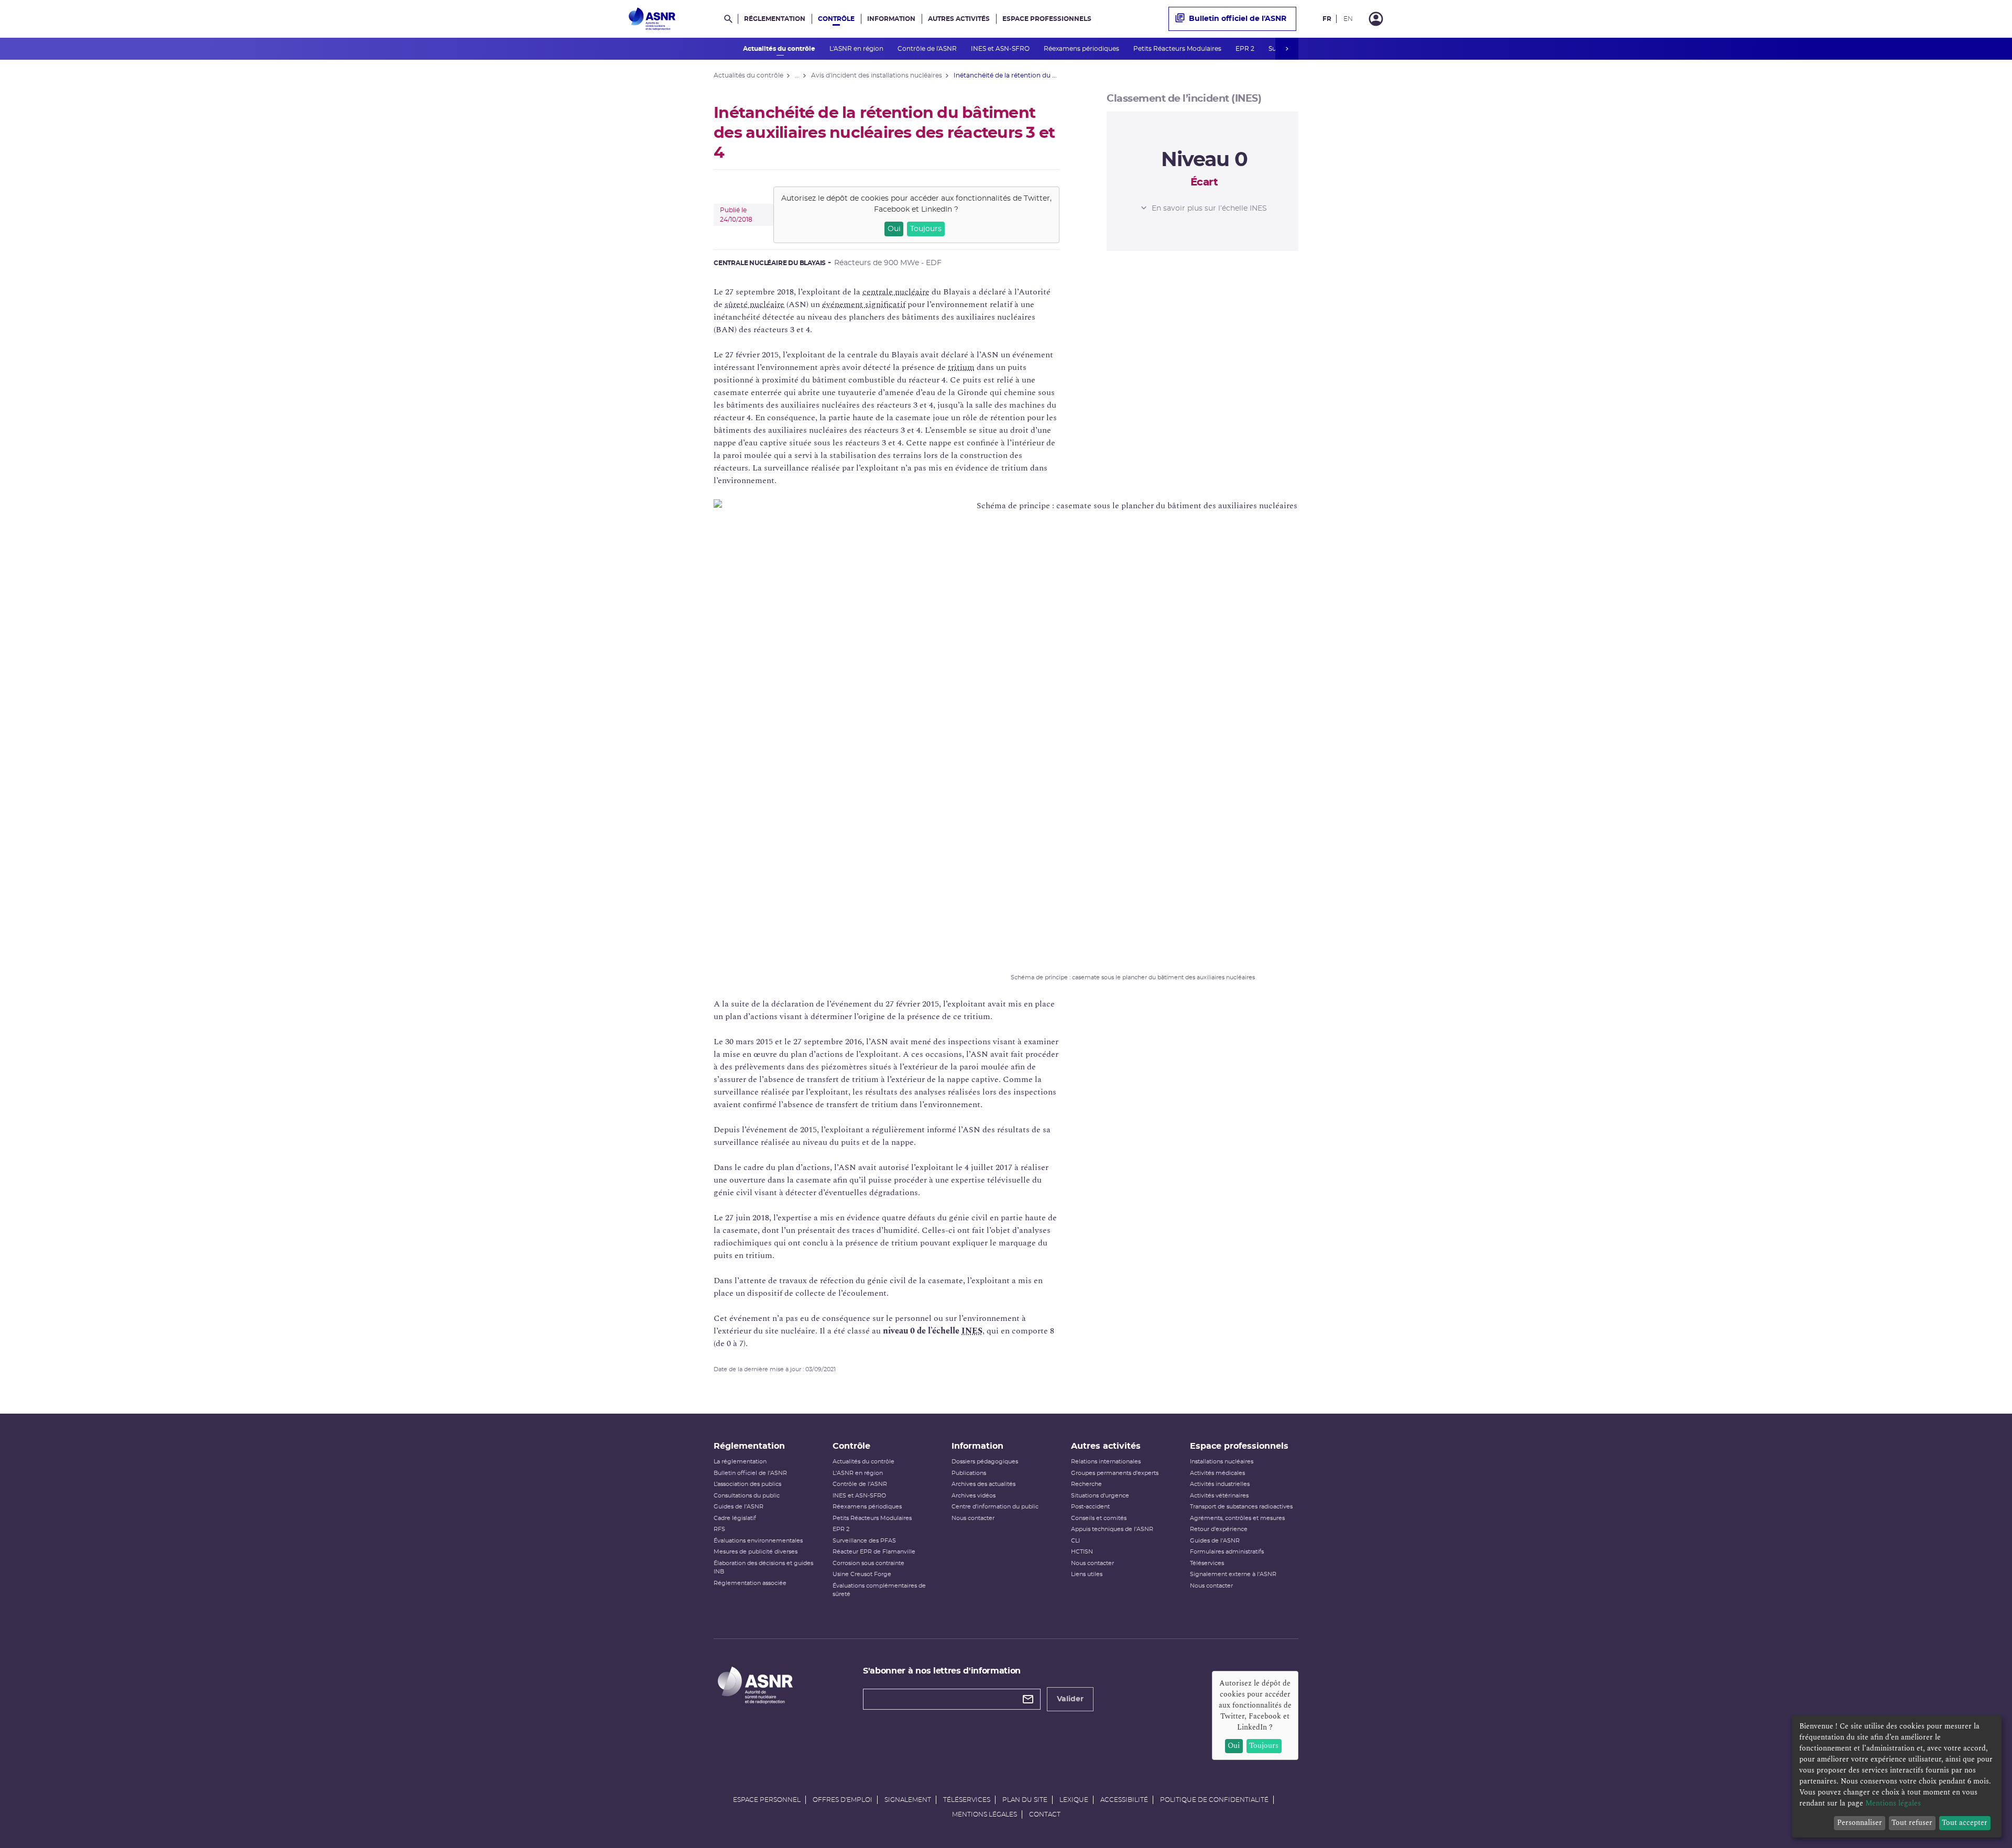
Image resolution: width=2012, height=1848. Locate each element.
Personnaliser (1860, 1823)
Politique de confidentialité (1214, 1800)
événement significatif (864, 304)
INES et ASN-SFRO (1001, 49)
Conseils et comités (1099, 1518)
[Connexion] (1376, 19)
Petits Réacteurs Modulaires (1178, 49)
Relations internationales (1106, 1462)
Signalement (908, 1800)
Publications (969, 1473)
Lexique (1074, 1800)
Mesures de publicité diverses (756, 1552)
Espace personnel (767, 1800)
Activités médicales (1217, 1473)
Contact (1045, 1814)
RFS (719, 1529)
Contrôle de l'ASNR (928, 49)
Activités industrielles (1220, 1484)
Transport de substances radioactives (1241, 1507)
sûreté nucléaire (754, 304)
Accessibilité (1124, 1800)
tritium (961, 367)
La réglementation (740, 1462)
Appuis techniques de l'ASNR (1112, 1529)
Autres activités (959, 19)
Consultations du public (747, 1496)
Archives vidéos (974, 1496)
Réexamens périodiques (1082, 49)
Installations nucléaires (1222, 1462)
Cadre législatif (735, 1518)
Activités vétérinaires (1219, 1496)
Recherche (1086, 1484)
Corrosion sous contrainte (868, 1563)
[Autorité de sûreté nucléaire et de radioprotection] (652, 19)
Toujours (926, 229)
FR (1327, 19)
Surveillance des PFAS (864, 1541)
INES (972, 1331)
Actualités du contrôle (780, 49)
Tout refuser (1912, 1823)
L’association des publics (747, 1484)
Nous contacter (973, 1518)
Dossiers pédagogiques (985, 1462)
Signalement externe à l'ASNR (1233, 1574)
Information (891, 19)
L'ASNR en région (857, 49)
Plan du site (1025, 1800)
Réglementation (775, 19)
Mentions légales (985, 1814)
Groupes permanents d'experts (1115, 1473)
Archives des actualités (983, 1484)
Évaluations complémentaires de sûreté (879, 1590)
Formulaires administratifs (1227, 1552)
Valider (1070, 1699)
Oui (894, 229)
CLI (1075, 1541)
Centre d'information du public (995, 1507)
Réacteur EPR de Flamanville (874, 1552)
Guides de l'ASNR (739, 1507)
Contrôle (836, 19)
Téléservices (1207, 1563)
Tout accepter (1965, 1823)
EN (1348, 19)
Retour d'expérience (1219, 1529)
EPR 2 (1246, 49)
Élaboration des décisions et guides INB (763, 1568)
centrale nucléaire (896, 292)
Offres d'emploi (843, 1800)
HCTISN (1082, 1552)
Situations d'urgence (1100, 1496)
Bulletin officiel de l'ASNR (1238, 19)
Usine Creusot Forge (862, 1574)
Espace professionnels (1047, 19)
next (1287, 49)
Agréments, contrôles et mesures (1237, 1518)
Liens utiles (1087, 1574)
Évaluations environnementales (758, 1541)
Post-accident (1090, 1507)
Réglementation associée (750, 1583)
